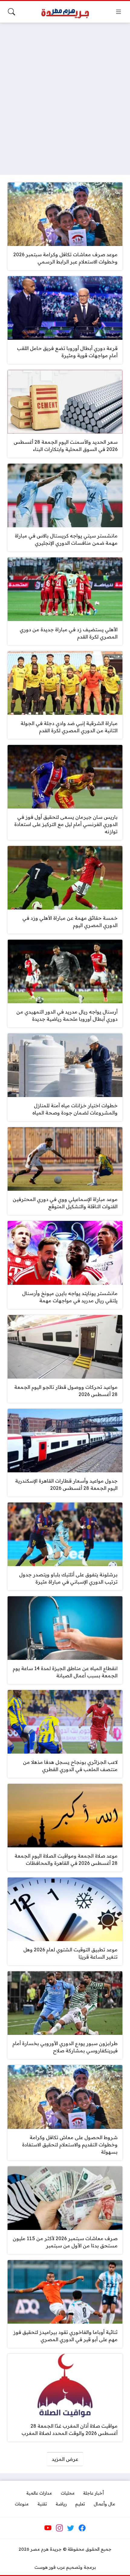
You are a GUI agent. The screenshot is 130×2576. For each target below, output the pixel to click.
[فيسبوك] (82, 2528)
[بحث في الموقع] (11, 12)
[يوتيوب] (48, 2528)
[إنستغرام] (59, 2528)
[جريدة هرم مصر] (65, 12)
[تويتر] (71, 2528)
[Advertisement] (65, 95)
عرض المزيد (65, 2459)
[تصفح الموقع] (119, 12)
